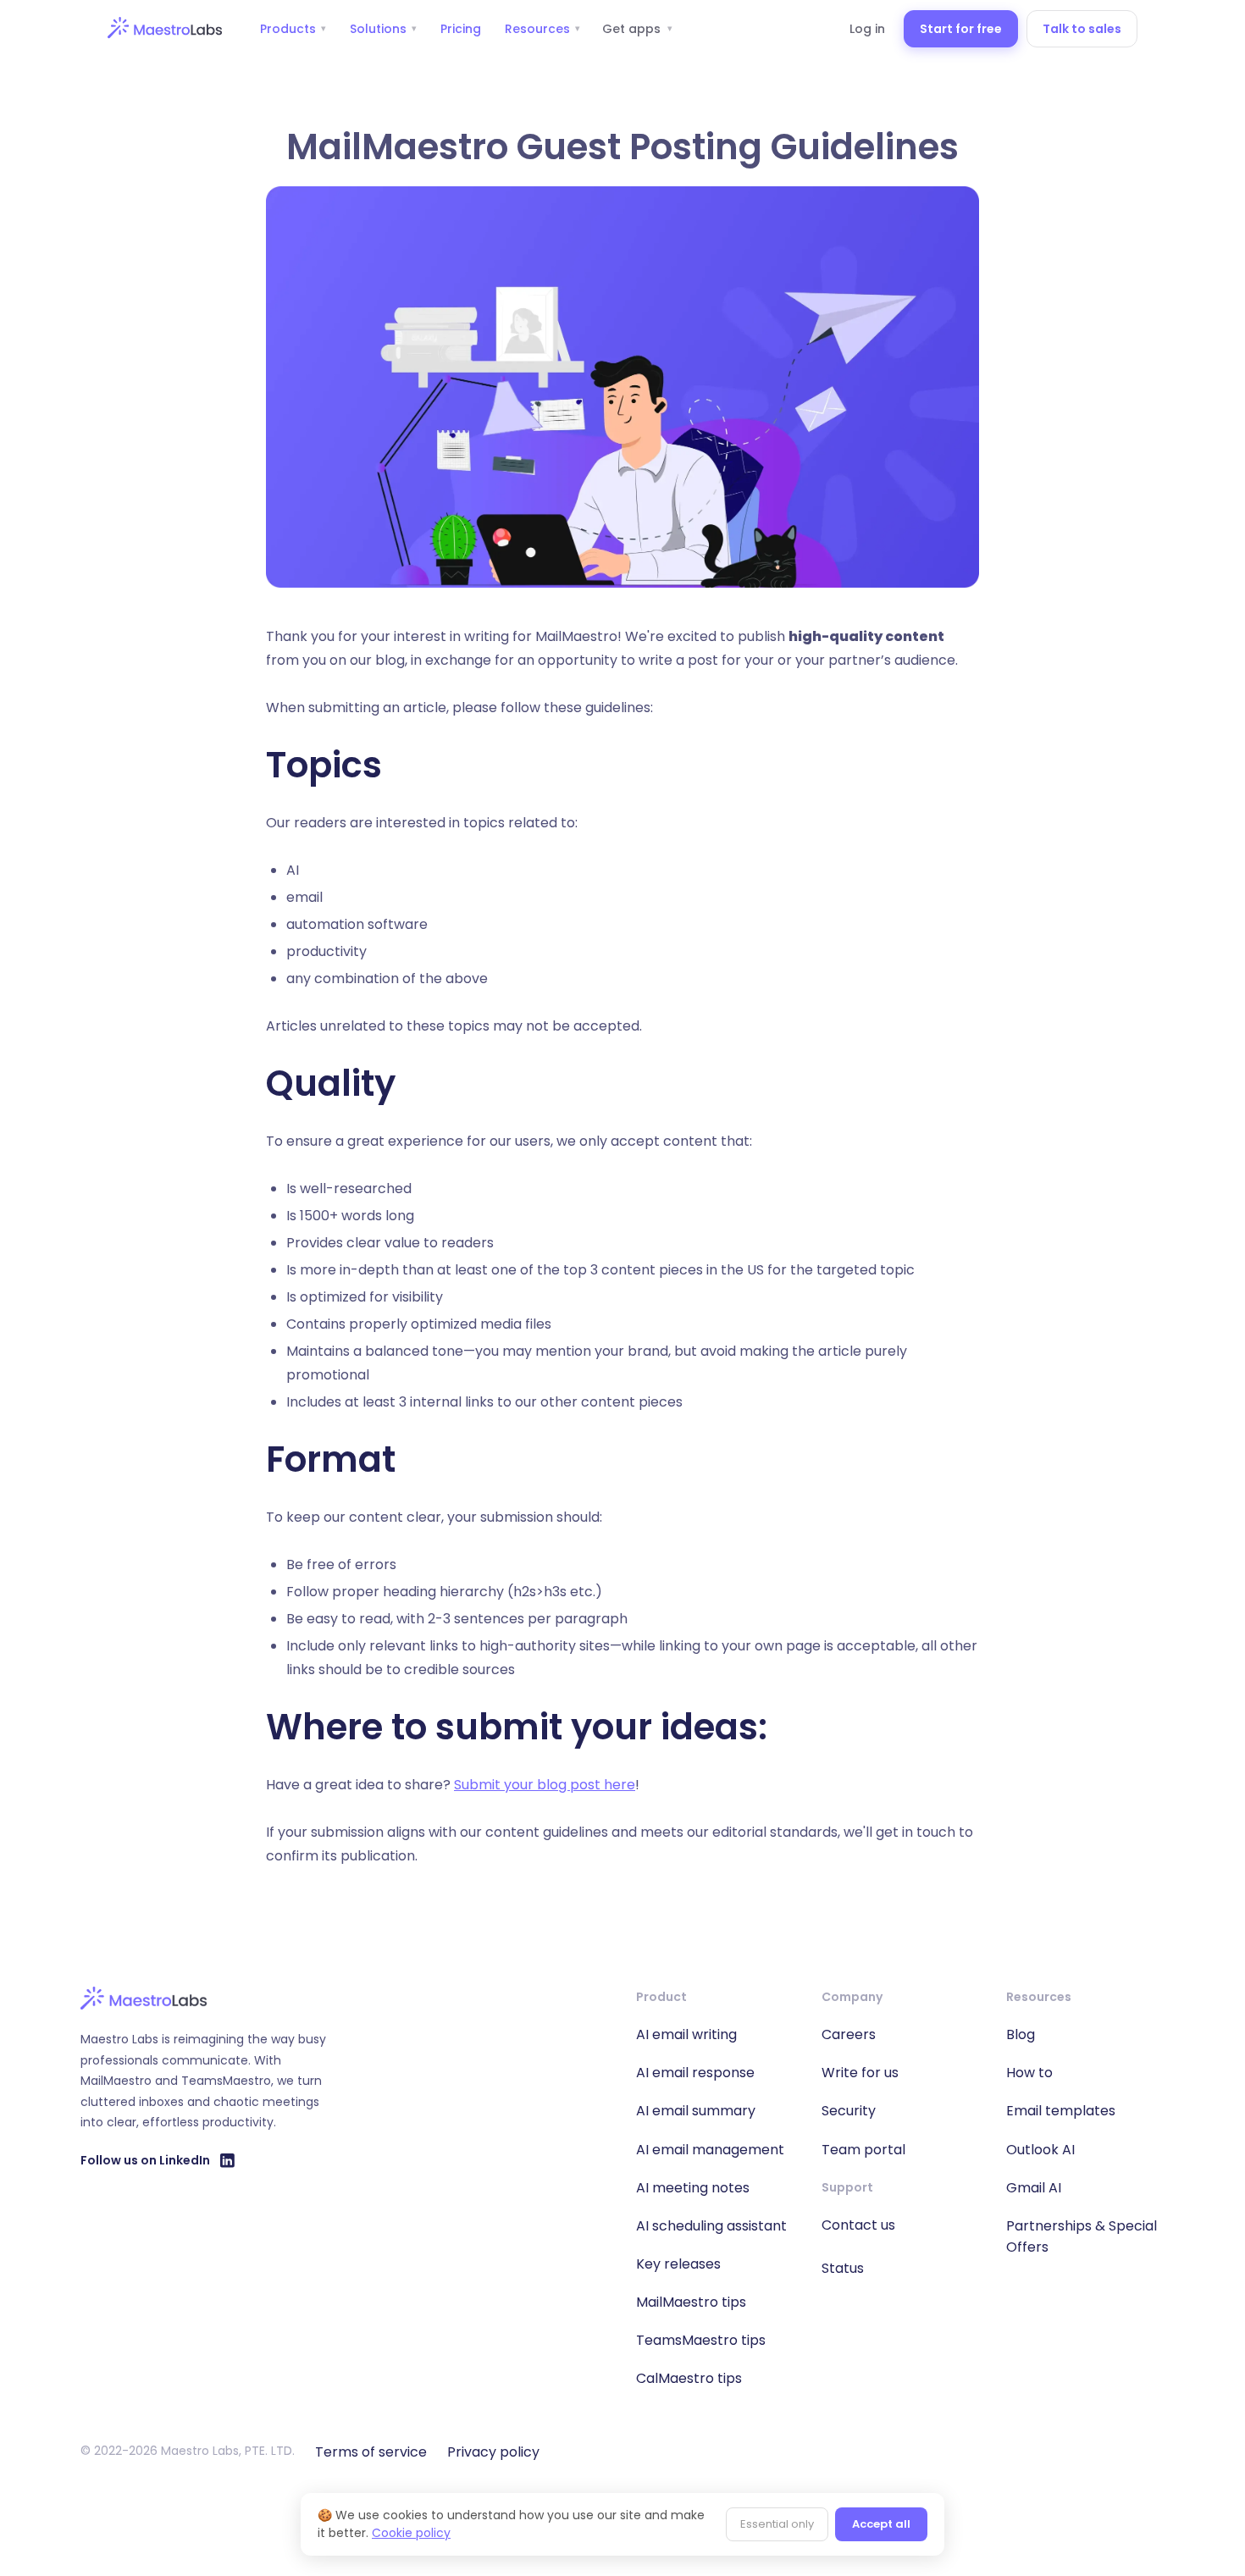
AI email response (695, 2073)
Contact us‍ (858, 2225)
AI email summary (696, 2111)
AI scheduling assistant (711, 2226)
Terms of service (371, 2452)
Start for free (961, 29)
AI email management (710, 2150)
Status (843, 2268)
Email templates (1061, 2111)
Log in (867, 29)
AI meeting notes (693, 2188)
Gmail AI (1034, 2188)
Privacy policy (493, 2452)
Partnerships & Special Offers (1082, 2236)
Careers (849, 2034)
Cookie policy (411, 2533)
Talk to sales (1082, 29)
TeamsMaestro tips (701, 2340)
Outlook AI (1040, 2150)
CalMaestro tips (689, 2378)
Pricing (461, 29)
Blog (1021, 2034)
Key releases (678, 2264)
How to (1029, 2073)
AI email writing (686, 2034)
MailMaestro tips (691, 2302)
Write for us (860, 2073)
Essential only (777, 2524)
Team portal (863, 2150)
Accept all (881, 2524)
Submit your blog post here (545, 1785)
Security (849, 2111)
